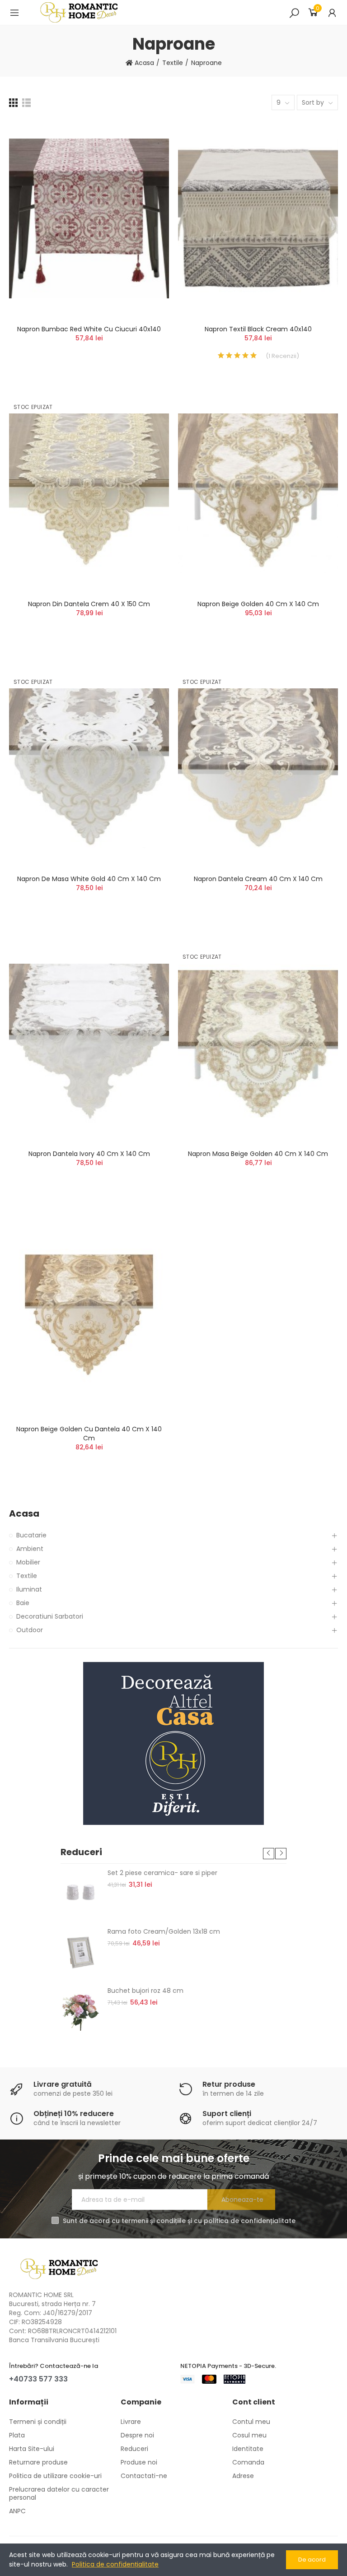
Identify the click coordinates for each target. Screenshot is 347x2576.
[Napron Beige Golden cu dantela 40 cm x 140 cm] (89, 1318)
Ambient (30, 1549)
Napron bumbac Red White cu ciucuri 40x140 (89, 329)
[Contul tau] (332, 13)
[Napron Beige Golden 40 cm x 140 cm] (258, 494)
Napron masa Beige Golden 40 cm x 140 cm (258, 1154)
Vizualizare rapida (146, 171)
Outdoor (30, 1630)
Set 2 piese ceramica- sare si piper (162, 1873)
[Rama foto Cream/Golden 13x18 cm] (81, 1952)
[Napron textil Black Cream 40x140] (258, 218)
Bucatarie (31, 1535)
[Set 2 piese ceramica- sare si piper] (81, 1893)
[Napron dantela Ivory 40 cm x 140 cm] (89, 1043)
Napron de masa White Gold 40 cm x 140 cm (89, 879)
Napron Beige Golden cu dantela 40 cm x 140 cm (89, 1434)
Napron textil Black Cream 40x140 (258, 329)
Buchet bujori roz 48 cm (145, 1991)
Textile (27, 1576)
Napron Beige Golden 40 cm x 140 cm (258, 604)
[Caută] (294, 13)
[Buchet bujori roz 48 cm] (81, 2011)
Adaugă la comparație (146, 135)
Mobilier (28, 1562)
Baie (23, 1603)
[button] (269, 1854)
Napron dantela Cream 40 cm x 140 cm (258, 879)
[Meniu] (14, 13)
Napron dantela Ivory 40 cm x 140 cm (89, 1154)
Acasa (24, 1514)
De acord (312, 2560)
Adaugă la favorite (146, 153)
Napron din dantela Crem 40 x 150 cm (89, 604)
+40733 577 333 (38, 2379)
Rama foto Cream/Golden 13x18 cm (164, 1931)
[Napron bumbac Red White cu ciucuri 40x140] (89, 218)
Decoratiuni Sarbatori (50, 1616)
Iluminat (29, 1589)
